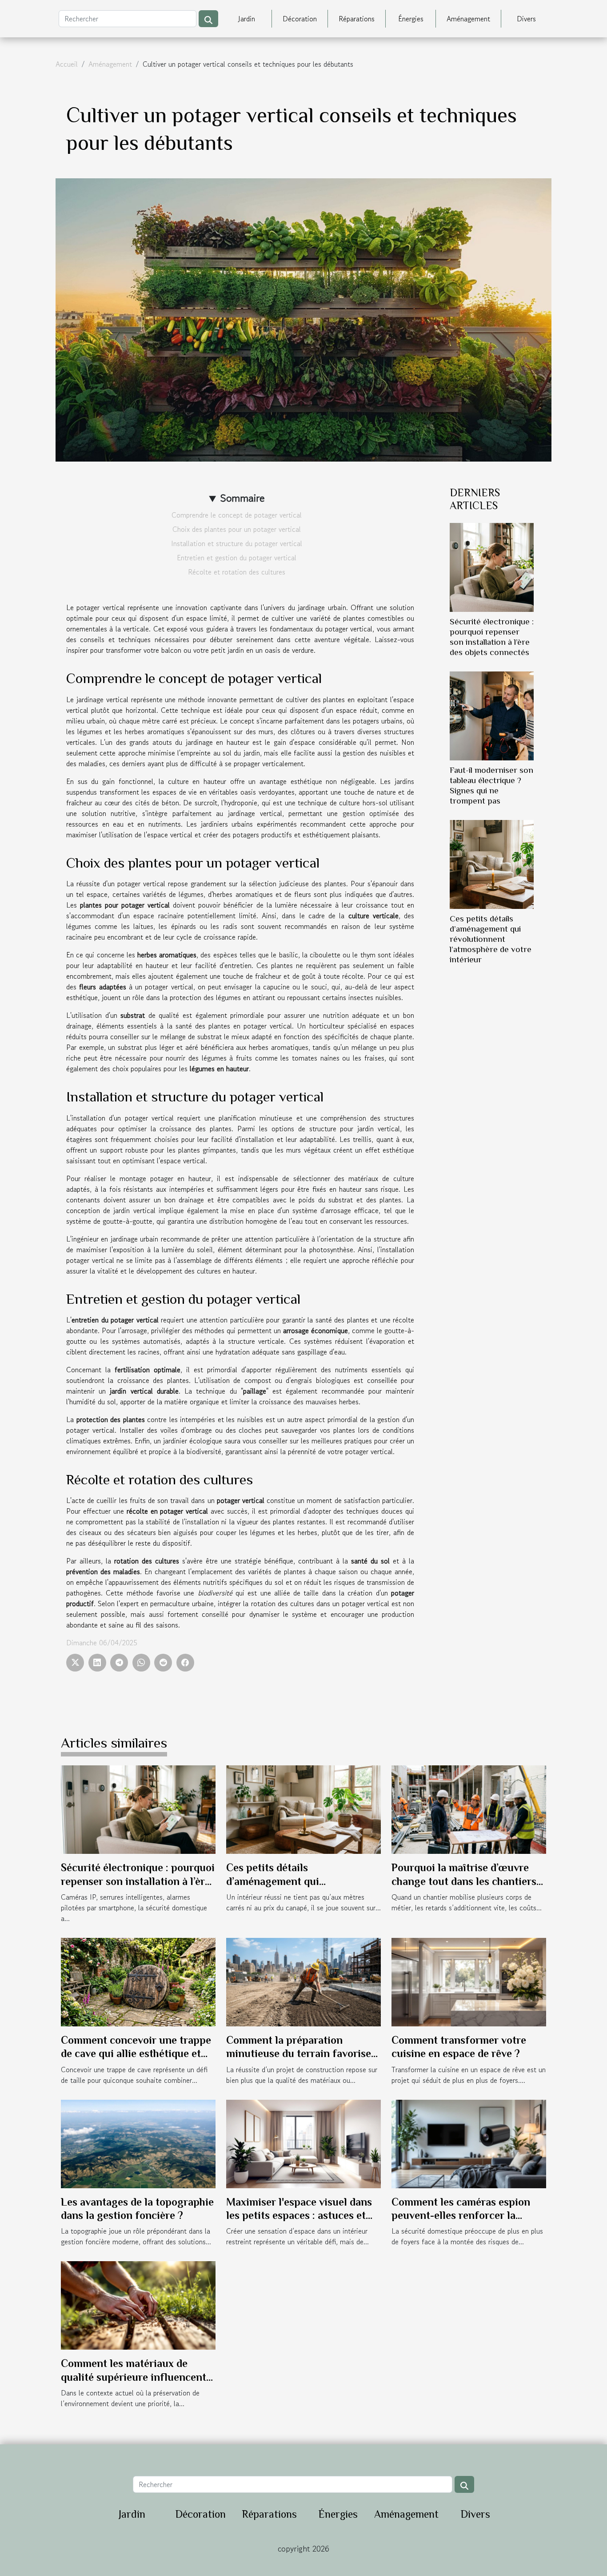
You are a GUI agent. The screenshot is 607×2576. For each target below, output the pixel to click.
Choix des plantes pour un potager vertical (237, 529)
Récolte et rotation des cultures (237, 572)
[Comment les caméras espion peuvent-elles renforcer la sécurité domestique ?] (469, 2142)
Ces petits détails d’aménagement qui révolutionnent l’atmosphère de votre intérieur (491, 939)
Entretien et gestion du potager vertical (237, 558)
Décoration (300, 19)
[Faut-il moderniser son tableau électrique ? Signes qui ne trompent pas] (492, 715)
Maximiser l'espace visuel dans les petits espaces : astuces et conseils (299, 2215)
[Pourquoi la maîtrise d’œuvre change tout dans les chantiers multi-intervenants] (469, 1808)
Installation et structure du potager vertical (237, 543)
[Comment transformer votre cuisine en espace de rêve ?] (469, 1981)
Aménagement (468, 19)
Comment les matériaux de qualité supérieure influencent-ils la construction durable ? (136, 2377)
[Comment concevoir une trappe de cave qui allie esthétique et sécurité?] (138, 1981)
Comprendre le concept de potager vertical (237, 515)
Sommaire (242, 498)
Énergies (411, 19)
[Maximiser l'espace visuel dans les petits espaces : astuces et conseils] (303, 2142)
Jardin (247, 19)
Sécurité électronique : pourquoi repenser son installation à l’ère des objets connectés (138, 1881)
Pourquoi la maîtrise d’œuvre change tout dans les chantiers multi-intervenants (464, 1881)
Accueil (67, 64)
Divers (526, 19)
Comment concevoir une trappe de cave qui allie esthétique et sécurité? (136, 2054)
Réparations (357, 19)
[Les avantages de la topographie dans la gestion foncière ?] (138, 2142)
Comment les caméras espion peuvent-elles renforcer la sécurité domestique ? (461, 2215)
